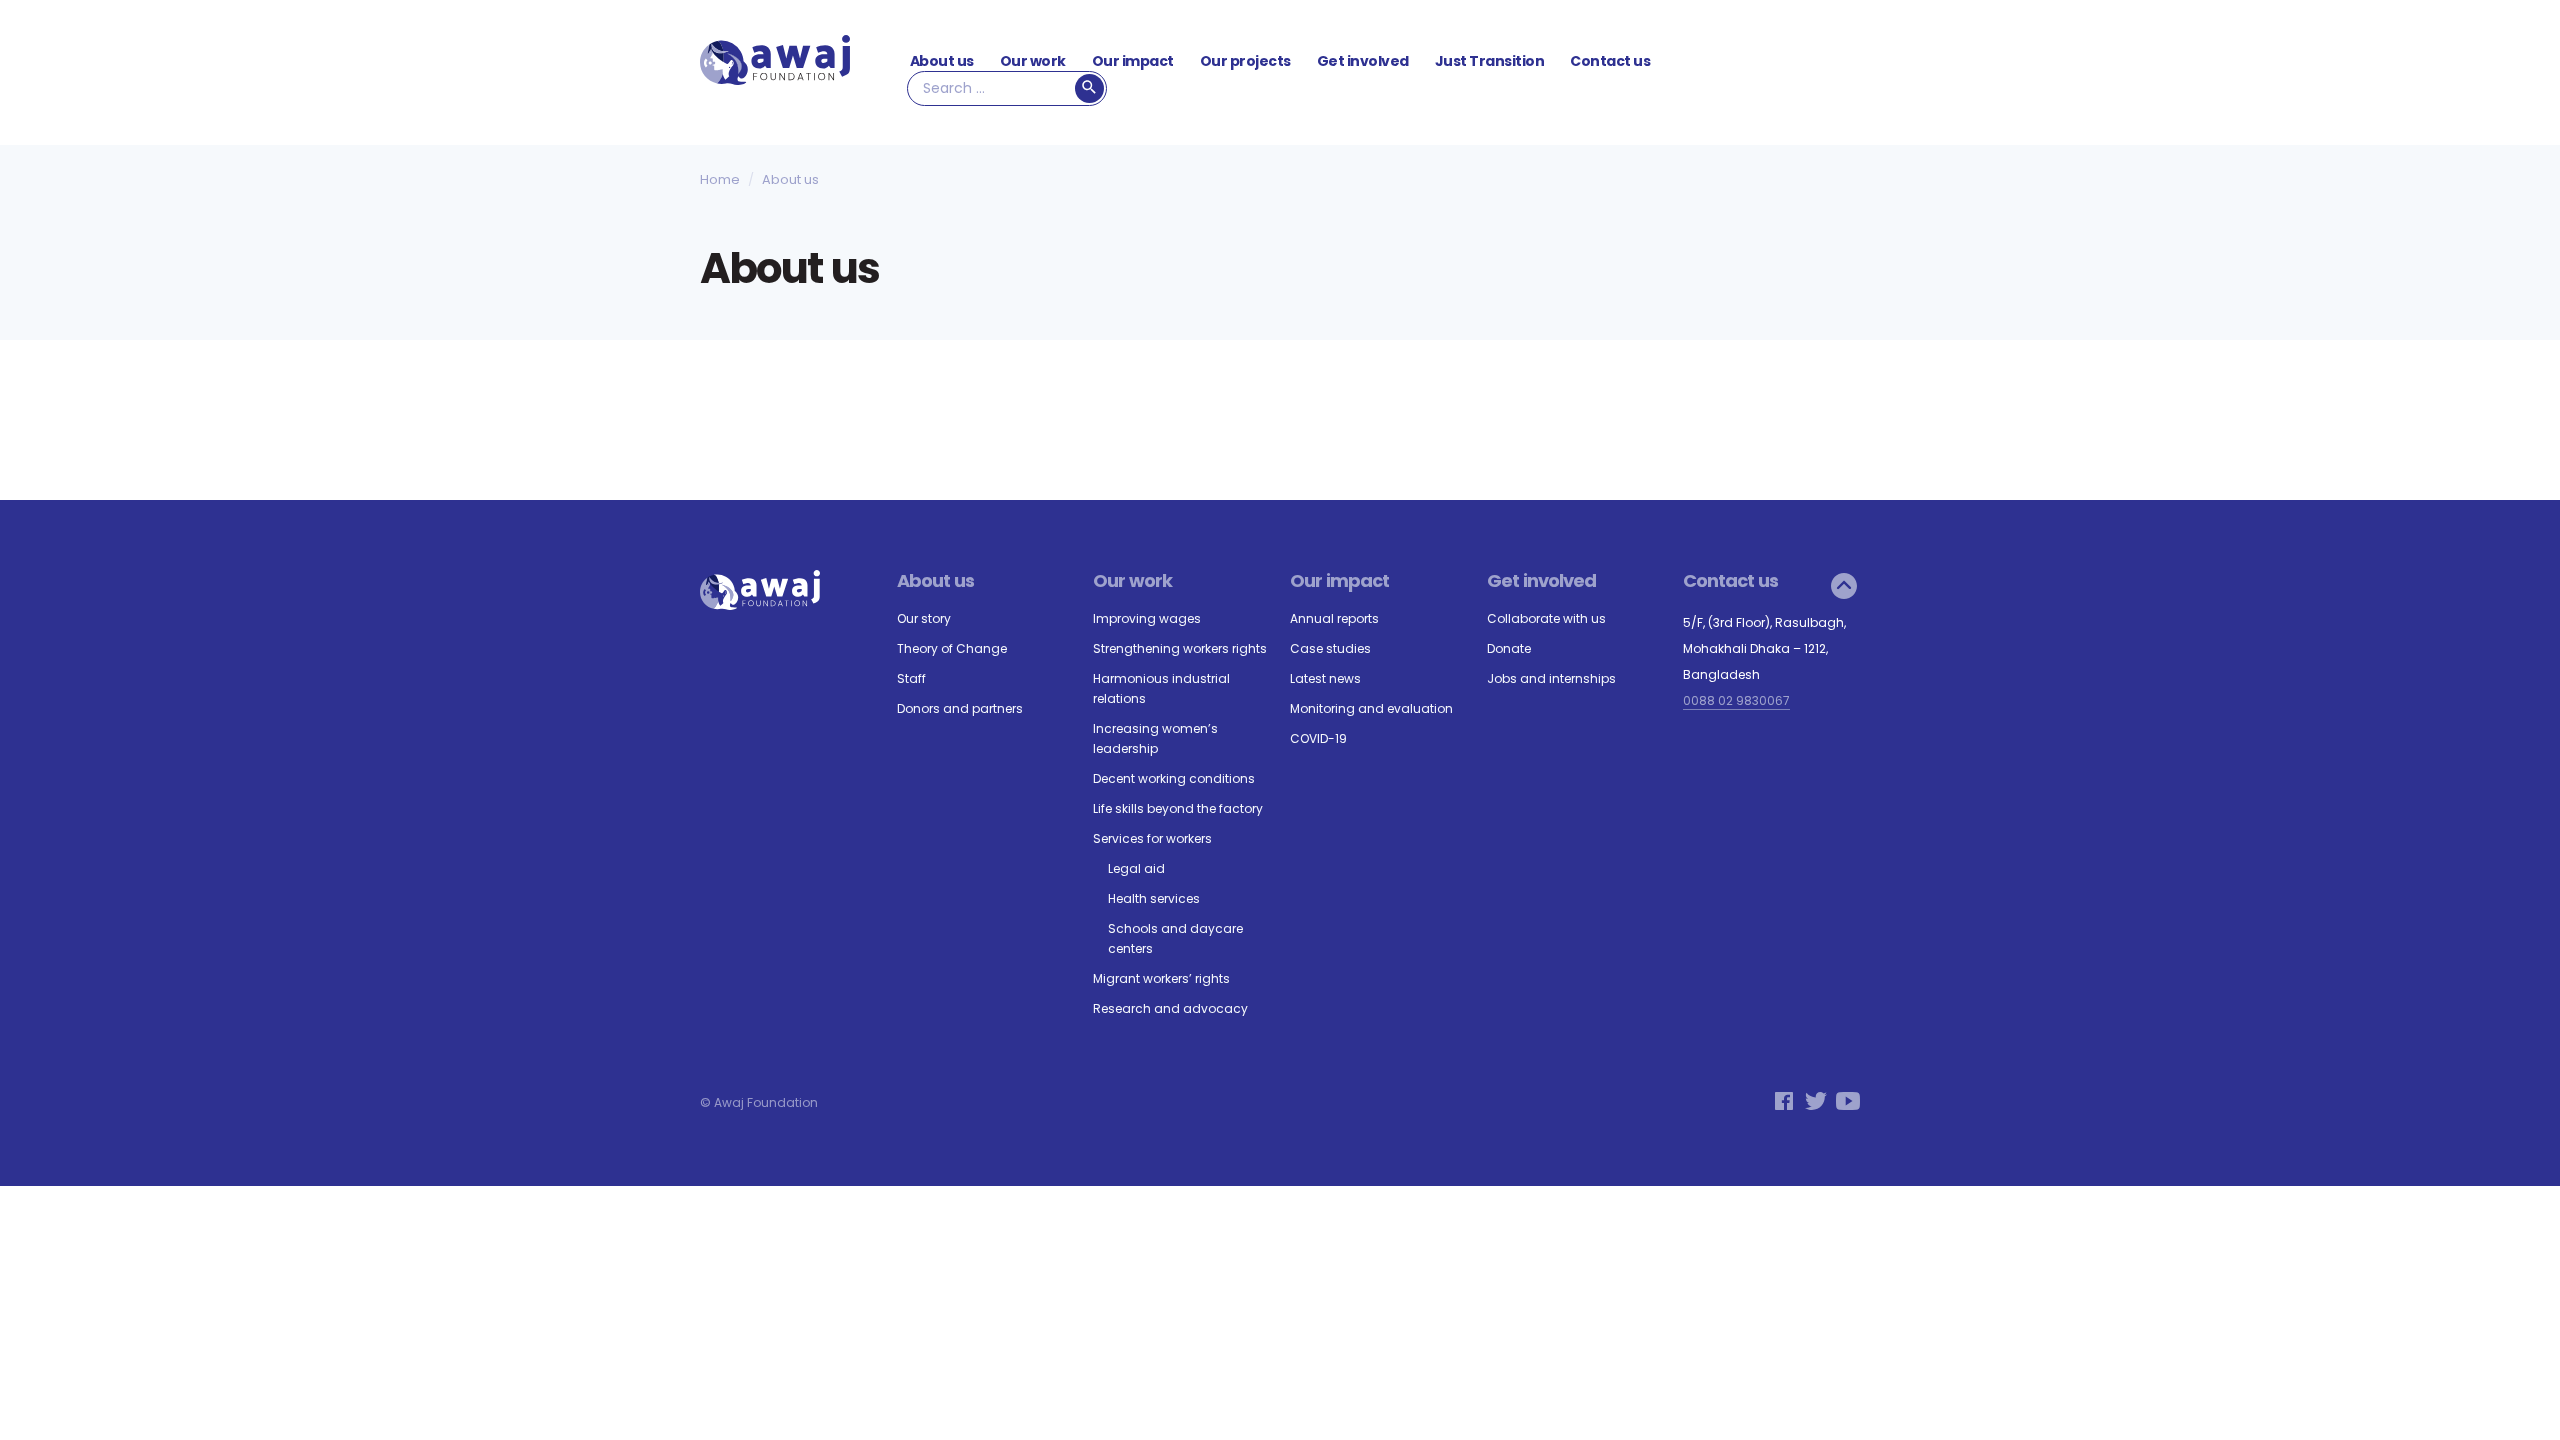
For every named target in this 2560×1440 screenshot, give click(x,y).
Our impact (1133, 61)
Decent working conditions (1174, 778)
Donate (1509, 648)
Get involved (1363, 61)
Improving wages (1147, 618)
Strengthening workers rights (1180, 648)
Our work (1033, 61)
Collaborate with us (1546, 618)
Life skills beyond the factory (1178, 808)
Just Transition (1490, 61)
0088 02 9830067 (1736, 700)
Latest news (1325, 678)
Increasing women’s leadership (1155, 738)
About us (942, 61)
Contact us (1610, 61)
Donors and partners (960, 708)
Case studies (1330, 648)
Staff (911, 678)
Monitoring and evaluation (1371, 708)
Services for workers (1152, 838)
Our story (924, 618)
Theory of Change (952, 648)
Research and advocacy (1170, 1008)
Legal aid (1136, 868)
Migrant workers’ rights (1161, 978)
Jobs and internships (1551, 678)
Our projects (1245, 61)
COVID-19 (1318, 738)
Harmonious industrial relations (1161, 688)
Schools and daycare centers (1175, 938)
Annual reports (1334, 618)
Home (720, 180)
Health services (1154, 898)
